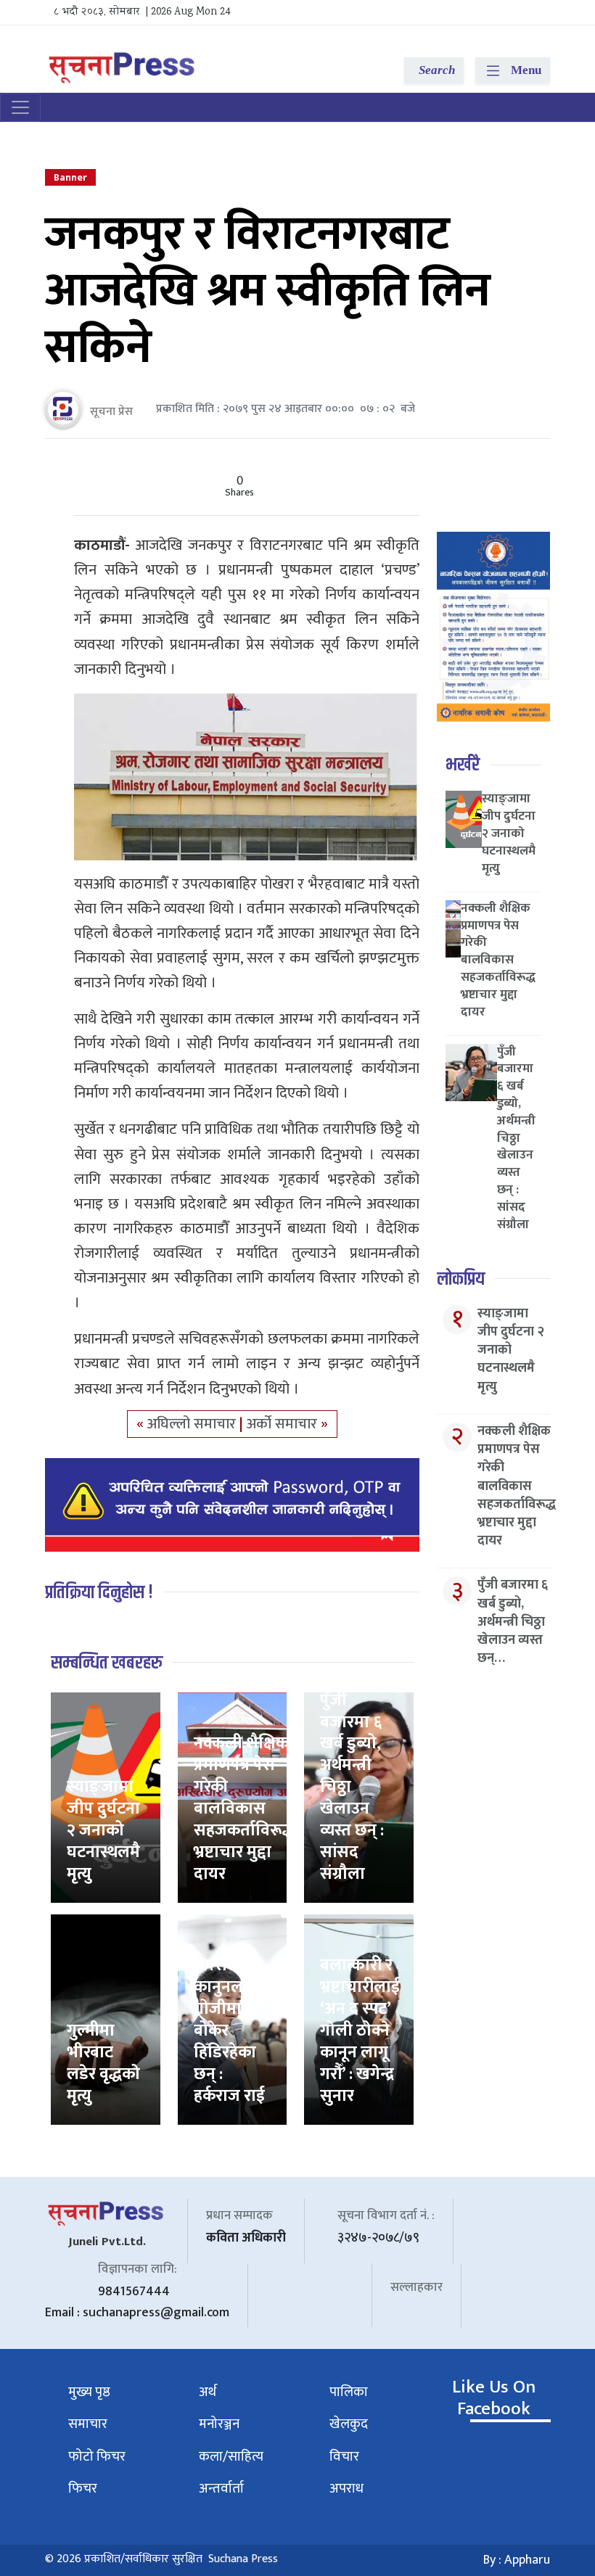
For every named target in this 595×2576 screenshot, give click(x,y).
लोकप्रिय (461, 1279)
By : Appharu (517, 2560)
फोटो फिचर (97, 2457)
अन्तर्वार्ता (221, 2489)
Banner (70, 177)
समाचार (88, 2424)
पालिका (349, 2392)
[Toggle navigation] (20, 107)
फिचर (83, 2489)
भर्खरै (463, 765)
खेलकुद (349, 2424)
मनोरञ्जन (219, 2424)
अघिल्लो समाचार (193, 1424)
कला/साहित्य (231, 2457)
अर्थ (208, 2392)
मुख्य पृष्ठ (89, 2392)
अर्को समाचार (284, 1424)
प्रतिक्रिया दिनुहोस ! (99, 1593)
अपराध (346, 2489)
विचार (344, 2457)
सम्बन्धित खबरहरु (107, 1663)
